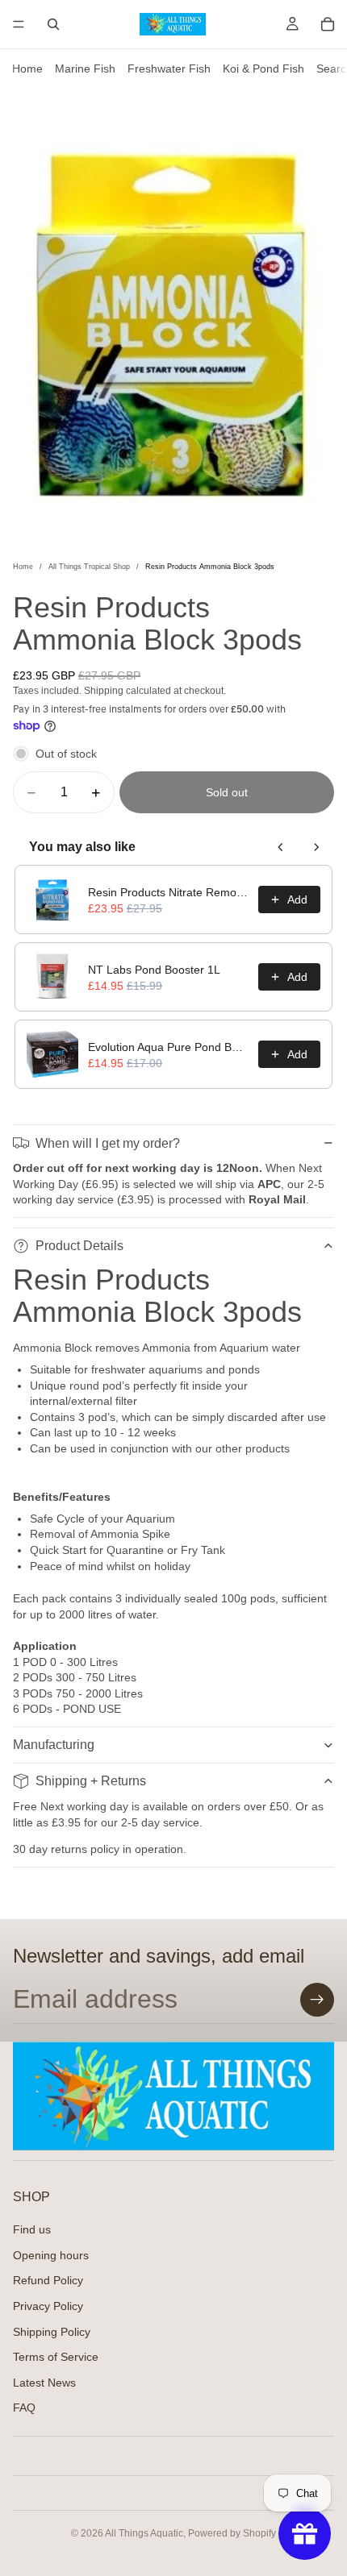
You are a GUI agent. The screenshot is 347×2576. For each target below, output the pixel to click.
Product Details (79, 1246)
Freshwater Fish (169, 69)
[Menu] (19, 24)
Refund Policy (48, 2281)
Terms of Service (56, 2357)
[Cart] (328, 24)
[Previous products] (281, 847)
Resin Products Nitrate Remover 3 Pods (168, 892)
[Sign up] (317, 2000)
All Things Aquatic (144, 2533)
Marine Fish (85, 69)
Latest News (44, 2383)
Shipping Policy (52, 2332)
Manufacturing (54, 1745)
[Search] (53, 24)
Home (27, 69)
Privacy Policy (48, 2306)
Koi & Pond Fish (263, 69)
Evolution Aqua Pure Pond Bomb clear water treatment (168, 1047)
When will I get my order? (108, 1143)
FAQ (24, 2408)
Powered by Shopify (232, 2533)
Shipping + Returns (91, 1781)
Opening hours (51, 2255)
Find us (32, 2229)
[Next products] (316, 847)
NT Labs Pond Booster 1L (154, 970)
